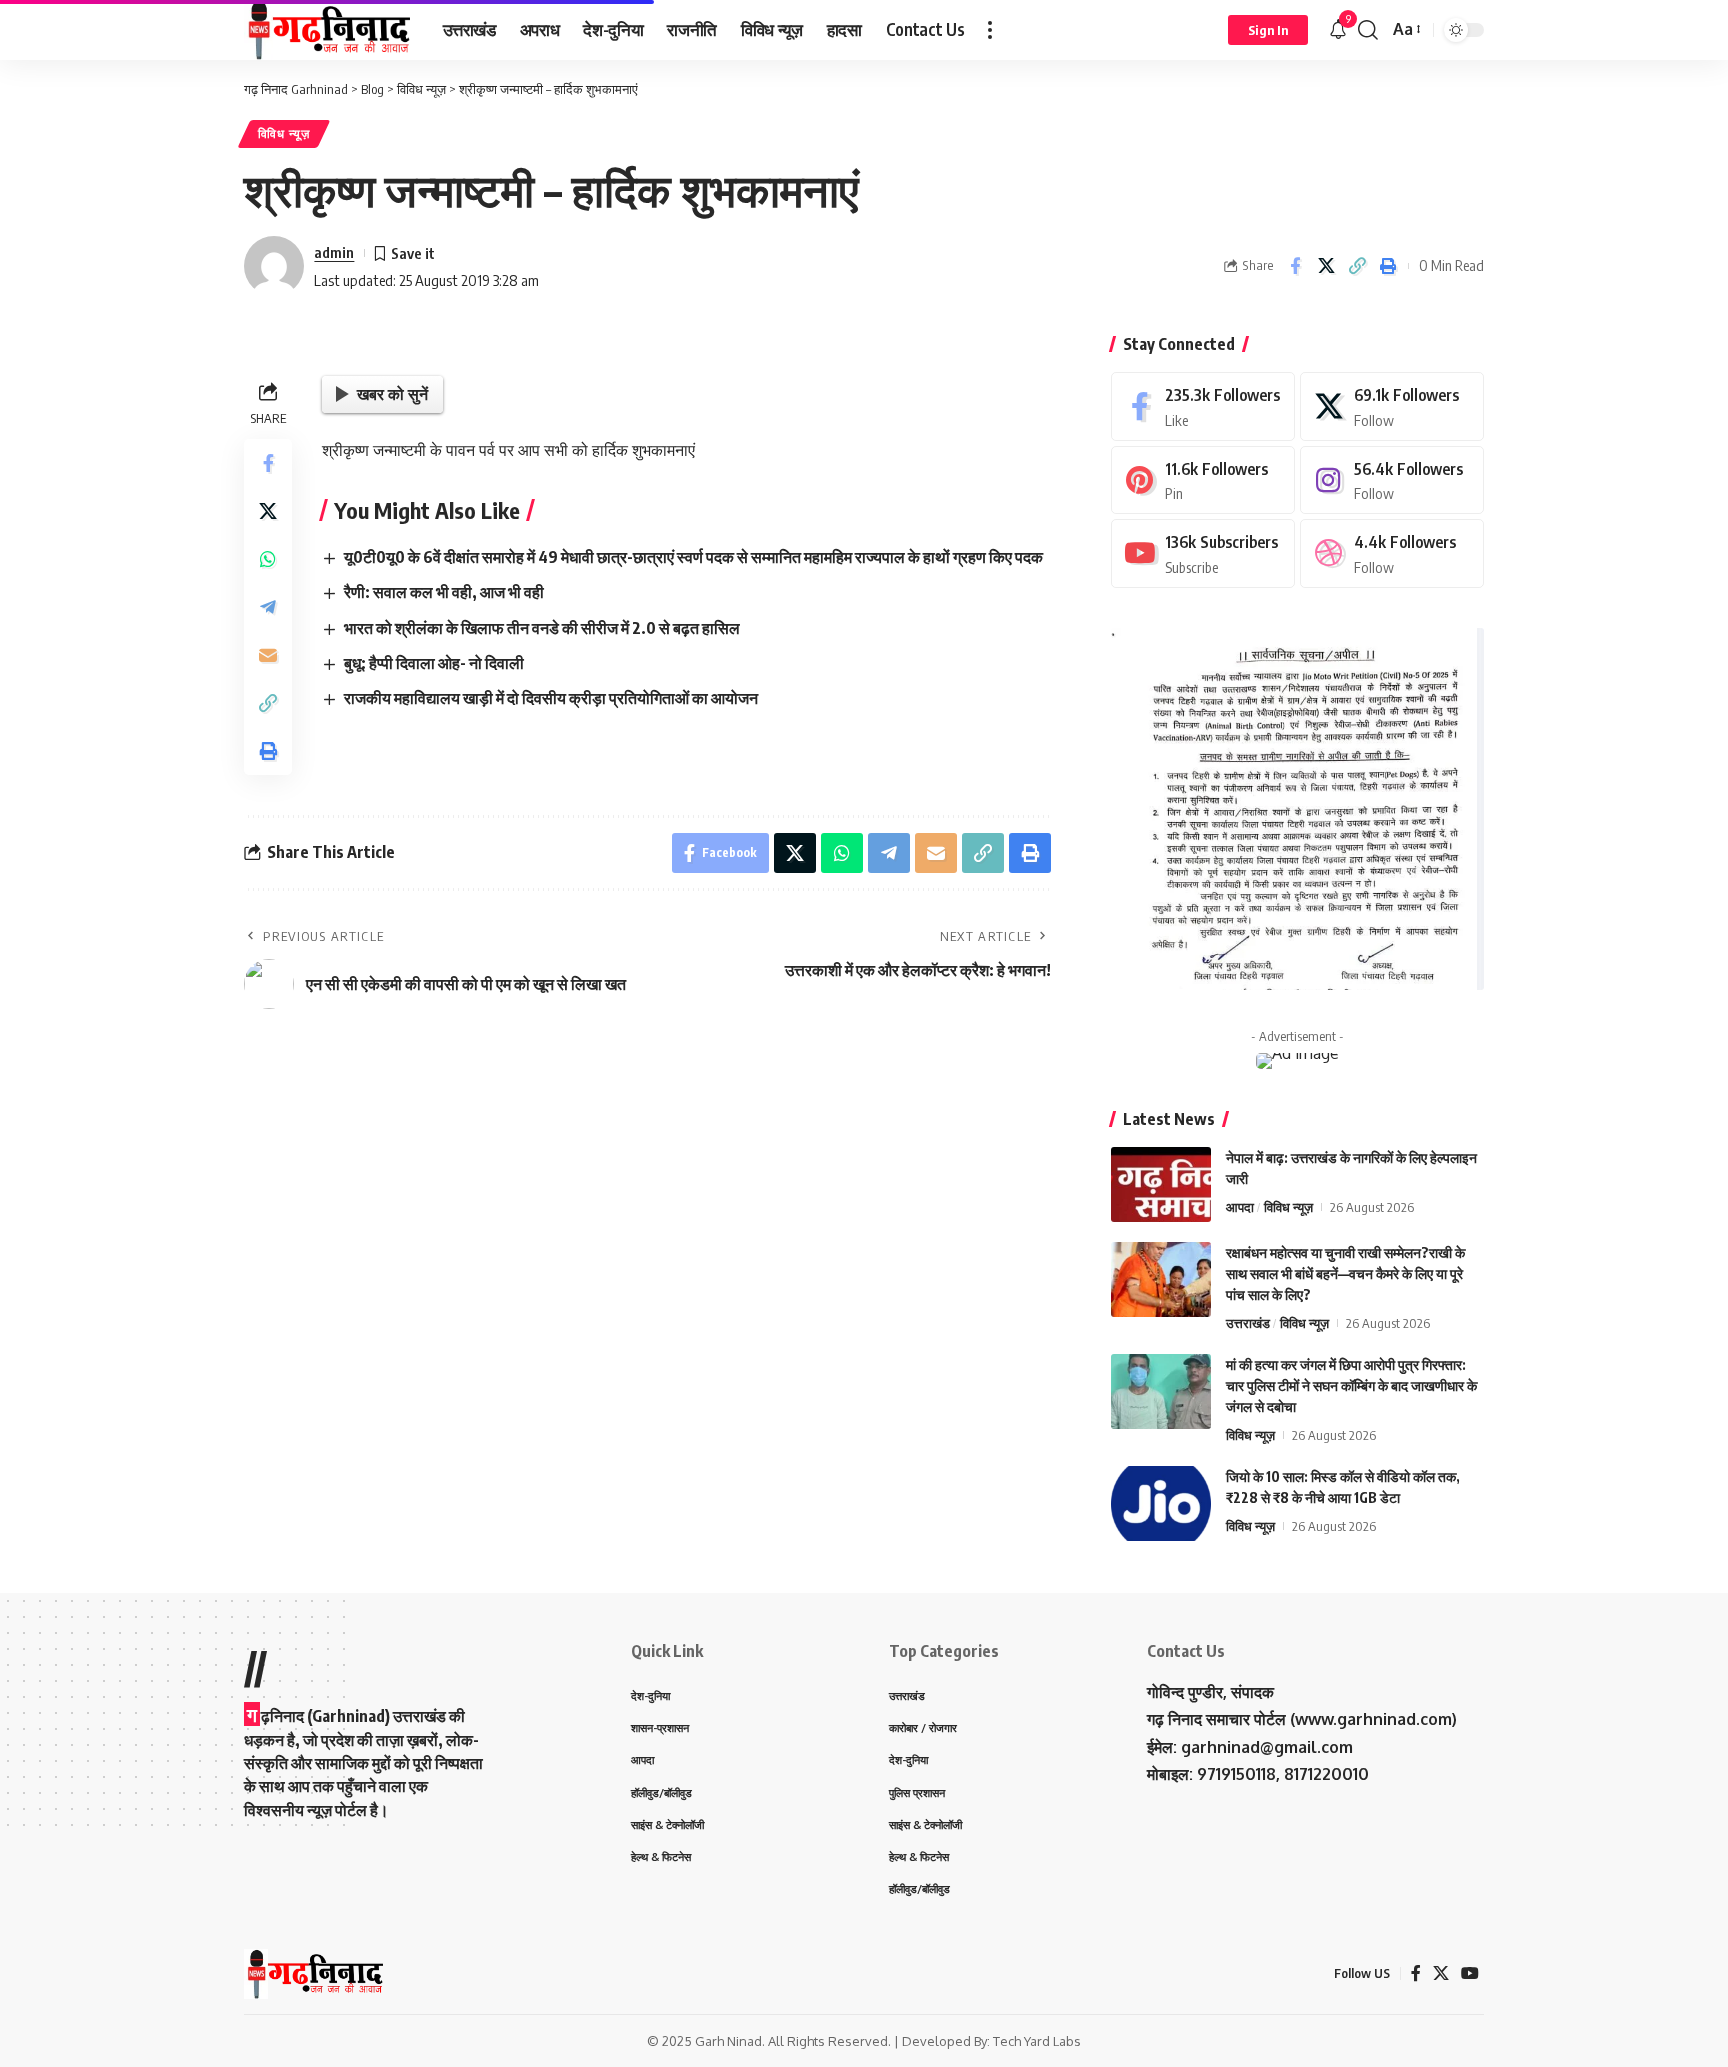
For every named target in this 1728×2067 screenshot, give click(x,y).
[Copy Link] (1357, 266)
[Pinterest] (1203, 480)
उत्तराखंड (1248, 1323)
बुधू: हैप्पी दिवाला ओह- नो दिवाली (434, 663)
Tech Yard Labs (1037, 2041)
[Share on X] (1326, 266)
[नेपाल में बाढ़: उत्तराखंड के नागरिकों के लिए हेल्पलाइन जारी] (1161, 1184)
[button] (990, 30)
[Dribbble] (1392, 553)
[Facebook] (1203, 406)
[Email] (268, 655)
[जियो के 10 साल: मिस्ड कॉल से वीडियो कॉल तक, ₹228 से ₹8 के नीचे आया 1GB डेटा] (1161, 1503)
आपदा (1240, 1207)
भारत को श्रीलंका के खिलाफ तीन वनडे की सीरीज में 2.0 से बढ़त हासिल (542, 628)
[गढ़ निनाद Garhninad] (327, 30)
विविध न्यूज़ (284, 133)
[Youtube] (1203, 553)
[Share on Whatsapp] (268, 559)
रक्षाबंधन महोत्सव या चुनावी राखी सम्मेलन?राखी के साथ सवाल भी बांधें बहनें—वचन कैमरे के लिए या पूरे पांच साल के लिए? (1345, 1273)
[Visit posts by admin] (274, 266)
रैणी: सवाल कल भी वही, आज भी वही (444, 592)
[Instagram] (1392, 480)
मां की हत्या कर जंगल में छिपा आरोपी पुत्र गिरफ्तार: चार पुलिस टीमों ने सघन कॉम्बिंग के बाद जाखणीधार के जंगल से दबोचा (1351, 1385)
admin (334, 252)
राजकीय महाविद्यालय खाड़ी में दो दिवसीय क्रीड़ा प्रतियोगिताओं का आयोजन (551, 698)
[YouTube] (1470, 1973)
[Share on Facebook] (1295, 266)
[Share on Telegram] (268, 607)
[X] (1392, 406)
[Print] (1388, 266)
